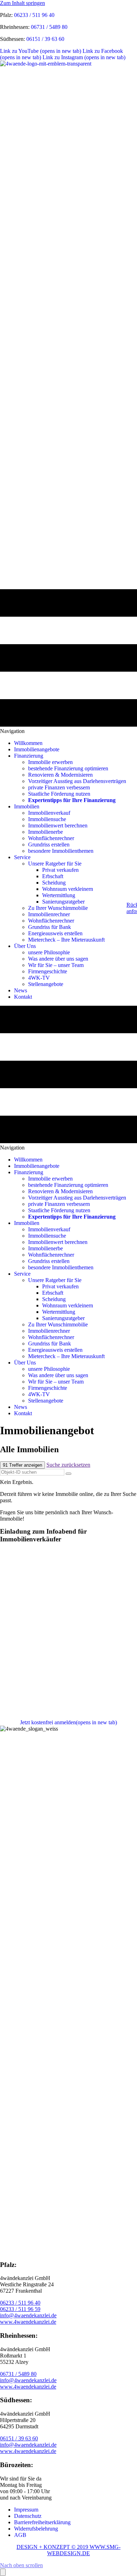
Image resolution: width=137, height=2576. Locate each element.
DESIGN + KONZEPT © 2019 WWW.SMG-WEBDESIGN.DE (68, 2550)
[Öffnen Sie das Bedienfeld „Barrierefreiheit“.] (3, 2572)
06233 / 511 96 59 (20, 2309)
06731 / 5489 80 (49, 27)
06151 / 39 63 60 (45, 39)
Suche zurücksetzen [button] (68, 1465)
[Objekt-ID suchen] (68, 1474)
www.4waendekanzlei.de (28, 2322)
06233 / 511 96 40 (34, 15)
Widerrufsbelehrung (36, 2529)
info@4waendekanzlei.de (28, 2315)
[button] (21, 2565)
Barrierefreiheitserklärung (42, 2522)
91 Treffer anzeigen (22, 1465)
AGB (20, 2535)
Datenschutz (28, 2516)
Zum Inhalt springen (22, 3)
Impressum (26, 2510)
